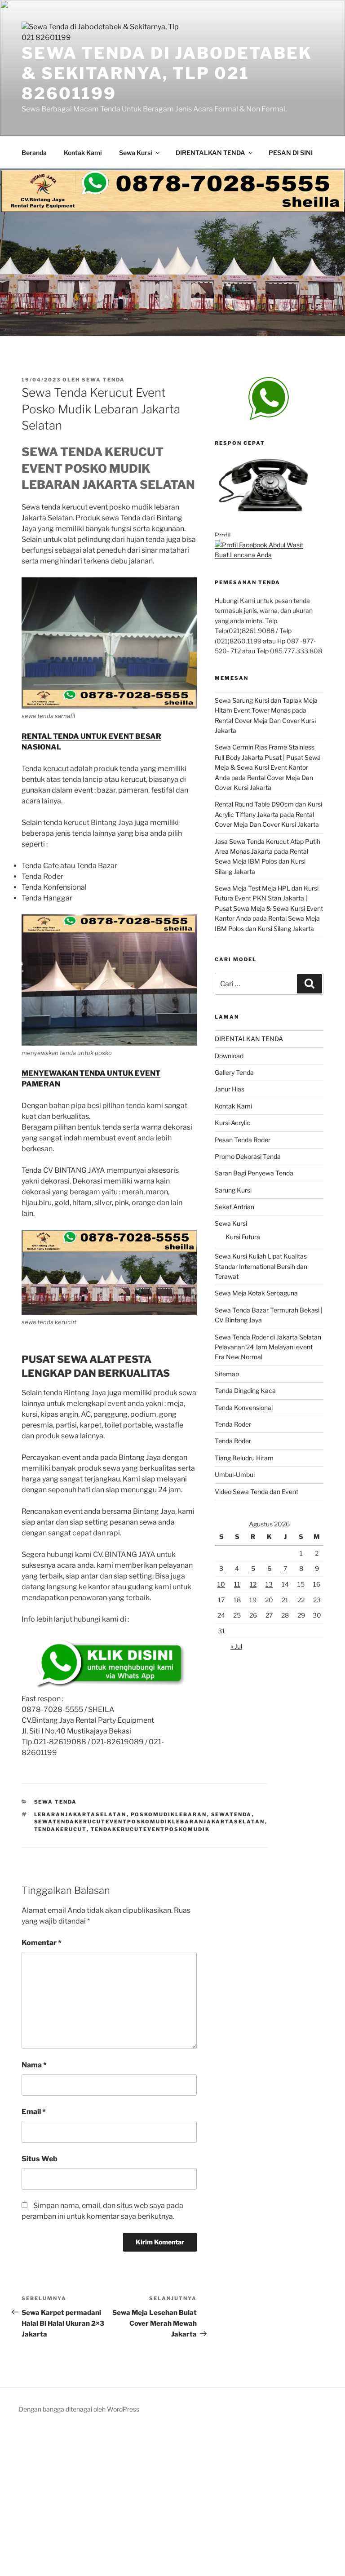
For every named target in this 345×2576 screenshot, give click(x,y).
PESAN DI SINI (291, 153)
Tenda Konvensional (244, 1408)
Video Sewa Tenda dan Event (257, 1492)
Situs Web (40, 2159)
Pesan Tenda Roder (243, 1140)
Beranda (34, 153)
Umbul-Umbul (235, 1474)
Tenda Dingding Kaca (245, 1390)
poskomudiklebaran (169, 1814)
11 (237, 1584)
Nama (34, 2065)
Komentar (42, 1943)
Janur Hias (230, 1089)
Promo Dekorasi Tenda (248, 1156)
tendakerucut (60, 1829)
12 (253, 1584)
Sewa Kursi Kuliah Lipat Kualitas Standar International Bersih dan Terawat (261, 1266)
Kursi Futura (243, 1237)
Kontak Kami (83, 153)
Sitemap (227, 1374)
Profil (223, 535)
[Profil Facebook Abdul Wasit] (259, 545)
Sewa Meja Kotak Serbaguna (256, 1293)
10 (221, 1584)
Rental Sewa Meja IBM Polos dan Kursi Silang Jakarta (261, 861)
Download (229, 1056)
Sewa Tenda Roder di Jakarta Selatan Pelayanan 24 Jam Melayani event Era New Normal (268, 1347)
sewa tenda (103, 380)
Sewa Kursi (136, 153)
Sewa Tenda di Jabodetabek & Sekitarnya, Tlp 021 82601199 (167, 73)
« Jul (236, 1646)
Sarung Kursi (233, 1190)
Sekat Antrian (234, 1207)
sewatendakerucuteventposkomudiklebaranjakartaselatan (150, 1822)
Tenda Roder (233, 1424)
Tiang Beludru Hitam (244, 1458)
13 (269, 1584)
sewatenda (232, 1814)
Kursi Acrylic (232, 1123)
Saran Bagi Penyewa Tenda (254, 1173)
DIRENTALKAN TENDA (210, 153)
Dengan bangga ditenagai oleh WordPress (79, 2409)
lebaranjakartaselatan (80, 1814)
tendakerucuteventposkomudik (150, 1829)
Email (34, 2112)
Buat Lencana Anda (243, 555)
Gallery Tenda (234, 1072)
